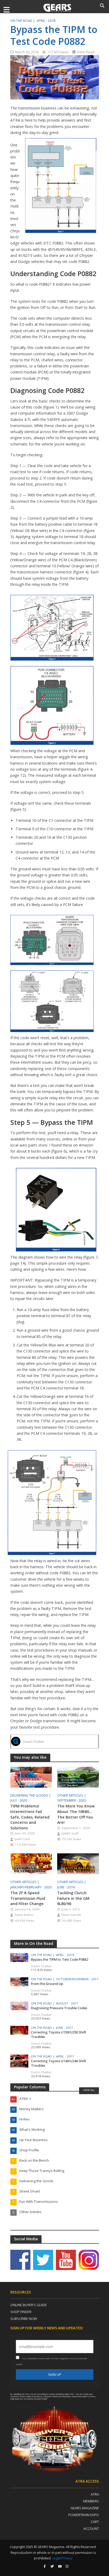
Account (91, 2529)
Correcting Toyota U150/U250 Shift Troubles (59, 2035)
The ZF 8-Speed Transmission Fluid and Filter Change (28, 1898)
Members (91, 2501)
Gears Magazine (85, 2508)
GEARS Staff (70, 1833)
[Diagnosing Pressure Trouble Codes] (19, 2006)
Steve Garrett (71, 1915)
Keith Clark (22, 1839)
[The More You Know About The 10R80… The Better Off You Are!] (78, 1777)
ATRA (95, 2494)
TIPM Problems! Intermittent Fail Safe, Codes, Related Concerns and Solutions (30, 1817)
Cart (95, 2522)
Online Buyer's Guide (29, 2305)
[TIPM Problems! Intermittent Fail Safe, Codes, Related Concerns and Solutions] (31, 1777)
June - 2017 (65, 2028)
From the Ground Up (47, 1984)
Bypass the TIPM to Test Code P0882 (60, 1959)
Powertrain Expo (84, 2515)
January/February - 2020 (31, 1887)
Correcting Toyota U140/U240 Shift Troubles (59, 2063)
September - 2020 (72, 1800)
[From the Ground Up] (19, 1981)
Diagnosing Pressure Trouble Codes (59, 2008)
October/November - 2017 (77, 1979)
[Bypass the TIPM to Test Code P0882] (19, 1957)
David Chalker (34, 1742)
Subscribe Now (24, 2319)
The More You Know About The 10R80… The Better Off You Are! (76, 1814)
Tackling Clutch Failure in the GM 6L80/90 (73, 1898)
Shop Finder (21, 2312)
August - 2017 (67, 2003)
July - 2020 (19, 1800)
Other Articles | (72, 1795)
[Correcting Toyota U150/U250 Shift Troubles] (19, 2030)
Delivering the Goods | (31, 1795)
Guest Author (24, 1915)
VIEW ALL (89, 2090)
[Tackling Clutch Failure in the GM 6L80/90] (78, 1863)
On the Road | (23, 21)
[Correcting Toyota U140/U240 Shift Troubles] (19, 2061)
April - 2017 (65, 2056)
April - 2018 (46, 21)
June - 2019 (66, 1887)
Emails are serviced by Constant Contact (31, 2399)
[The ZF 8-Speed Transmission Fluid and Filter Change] (31, 1863)
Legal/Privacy (62, 2558)
